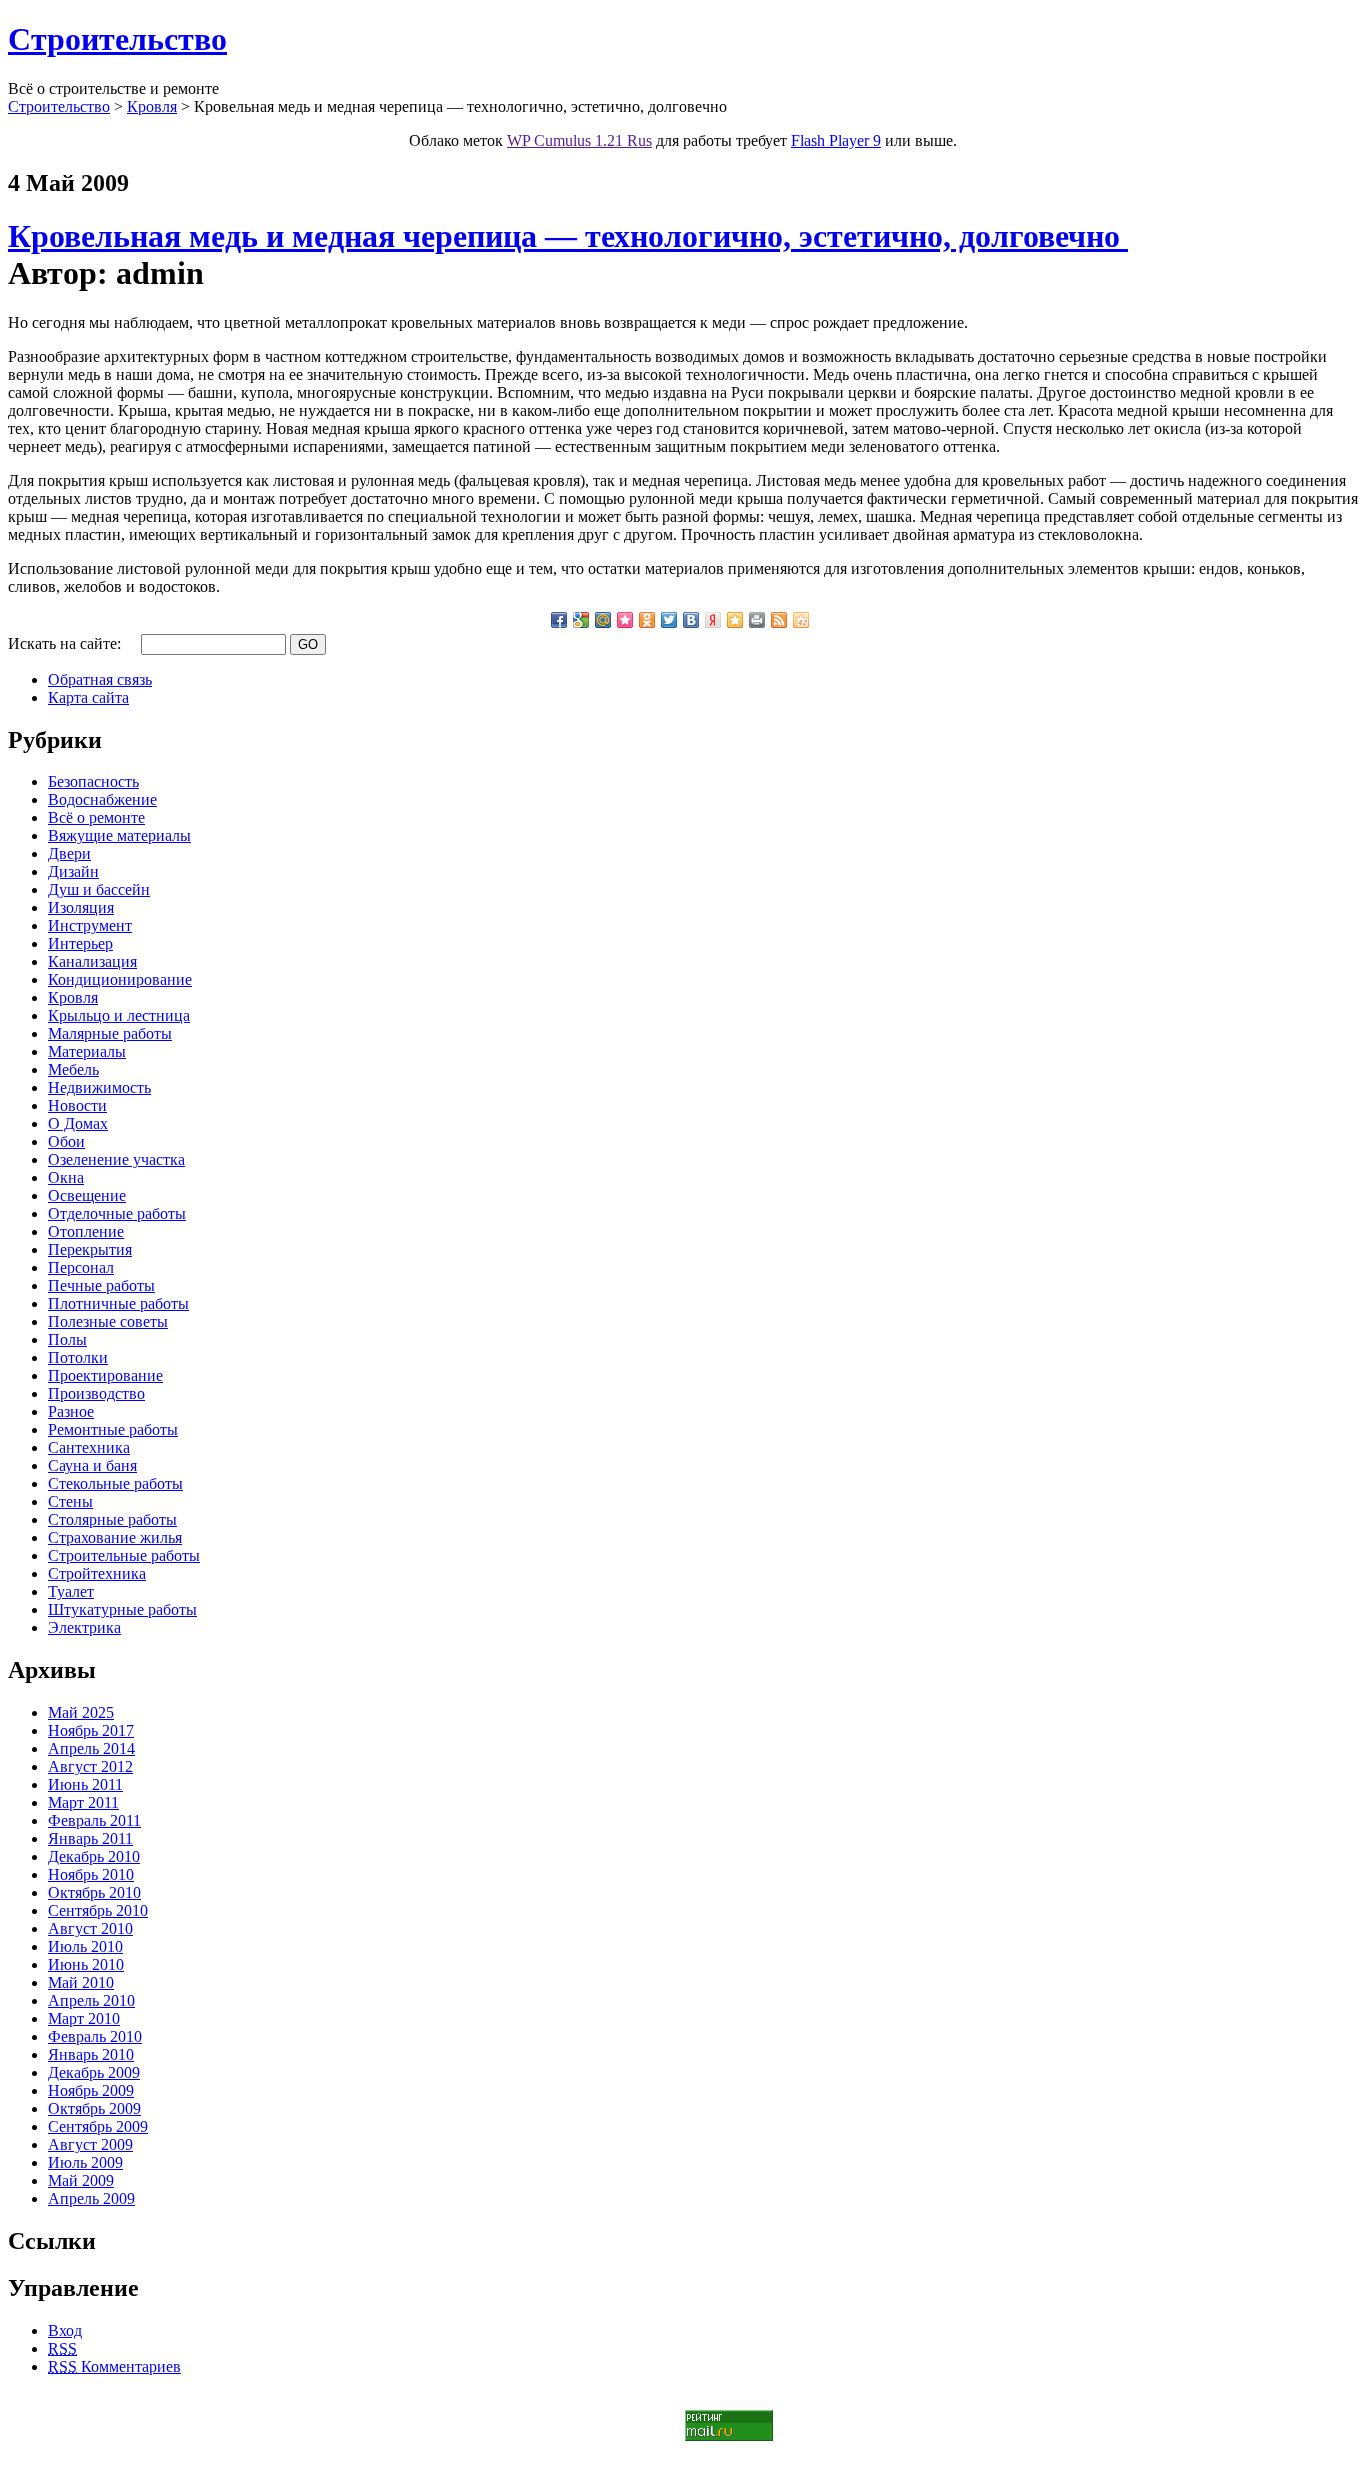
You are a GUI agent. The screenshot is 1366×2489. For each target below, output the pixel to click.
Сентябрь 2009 (98, 2126)
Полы (67, 1339)
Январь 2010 (91, 2054)
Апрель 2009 (91, 2198)
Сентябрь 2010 (98, 1910)
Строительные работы (124, 1555)
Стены (70, 1501)
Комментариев (114, 2366)
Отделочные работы (117, 1213)
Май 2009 (81, 2180)
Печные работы (101, 1285)
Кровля (152, 106)
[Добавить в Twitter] (669, 620)
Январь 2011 (90, 1838)
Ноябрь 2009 (91, 2090)
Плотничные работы (118, 1303)
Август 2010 (90, 1928)
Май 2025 (81, 1712)
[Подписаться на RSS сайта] (779, 620)
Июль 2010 (85, 1946)
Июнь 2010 (86, 1964)
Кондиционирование (120, 979)
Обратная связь (100, 679)
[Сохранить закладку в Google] (581, 620)
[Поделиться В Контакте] (691, 620)
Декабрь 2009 (94, 2072)
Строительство (117, 39)
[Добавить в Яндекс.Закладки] (713, 620)
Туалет (71, 1591)
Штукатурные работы (122, 1609)
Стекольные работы (115, 1483)
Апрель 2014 (91, 1748)
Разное (71, 1411)
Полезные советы (108, 1321)
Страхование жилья (115, 1537)
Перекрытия (90, 1249)
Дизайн (73, 871)
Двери (69, 853)
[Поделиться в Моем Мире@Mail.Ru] (603, 620)
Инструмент (90, 925)
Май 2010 (81, 1982)
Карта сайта (88, 697)
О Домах (78, 1123)
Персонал (81, 1267)
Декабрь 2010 (94, 1856)
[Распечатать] (757, 620)
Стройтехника (97, 1573)
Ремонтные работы (113, 1429)
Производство (96, 1393)
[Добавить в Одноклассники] (647, 620)
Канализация (92, 961)
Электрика (84, 1627)
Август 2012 (90, 1766)
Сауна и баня (92, 1465)
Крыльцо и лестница (119, 1015)
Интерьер (80, 943)
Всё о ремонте (96, 817)
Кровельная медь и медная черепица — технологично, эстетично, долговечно (568, 236)
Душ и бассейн (99, 889)
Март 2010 (84, 2018)
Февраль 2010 (95, 2036)
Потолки (78, 1357)
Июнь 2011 (85, 1784)
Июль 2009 (85, 2162)
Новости (77, 1105)
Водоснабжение (102, 799)
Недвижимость (99, 1087)
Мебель (73, 1069)
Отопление (86, 1231)
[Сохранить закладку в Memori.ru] (625, 620)
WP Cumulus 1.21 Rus (579, 140)
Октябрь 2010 (94, 1892)
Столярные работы (112, 1519)
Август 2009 (90, 2144)
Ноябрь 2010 (91, 1874)
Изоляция (81, 907)
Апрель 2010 (91, 2000)
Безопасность (93, 781)
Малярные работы (110, 1033)
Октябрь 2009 (94, 2108)
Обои (66, 1141)
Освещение (87, 1195)
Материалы (87, 1051)
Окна (66, 1177)
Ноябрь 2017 (91, 1730)
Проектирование (105, 1375)
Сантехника (89, 1447)
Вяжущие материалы (119, 835)
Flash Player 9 (836, 140)
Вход (65, 2330)
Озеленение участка (116, 1159)
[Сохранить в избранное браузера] (735, 620)
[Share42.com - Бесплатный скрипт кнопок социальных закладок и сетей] (801, 620)
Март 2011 (83, 1802)
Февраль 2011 (94, 1820)
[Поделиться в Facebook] (559, 620)
